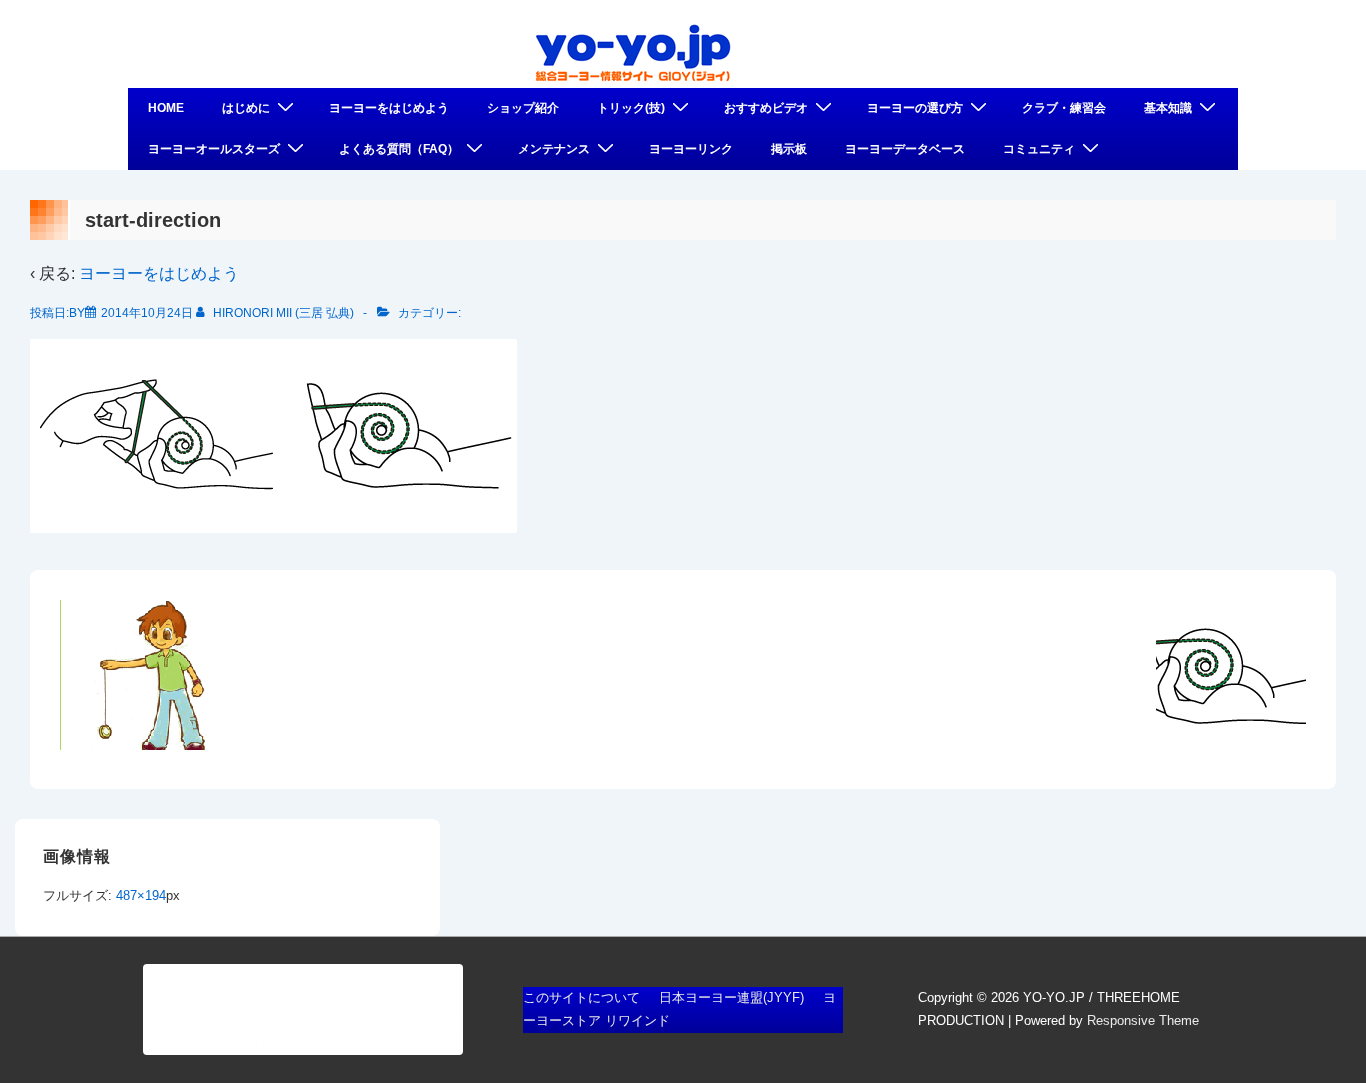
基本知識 (1168, 108)
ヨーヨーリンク (691, 149)
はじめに (246, 108)
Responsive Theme (1143, 1020)
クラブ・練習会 (1064, 108)
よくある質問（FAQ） (399, 149)
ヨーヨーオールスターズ (214, 149)
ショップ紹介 (523, 108)
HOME (166, 108)
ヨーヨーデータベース (905, 149)
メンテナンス (554, 149)
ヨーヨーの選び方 (915, 108)
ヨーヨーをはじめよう (389, 108)
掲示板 (789, 149)
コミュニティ (1039, 149)
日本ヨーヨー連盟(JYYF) (731, 997)
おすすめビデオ (766, 108)
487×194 (141, 895)
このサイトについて (581, 997)
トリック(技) (631, 108)
